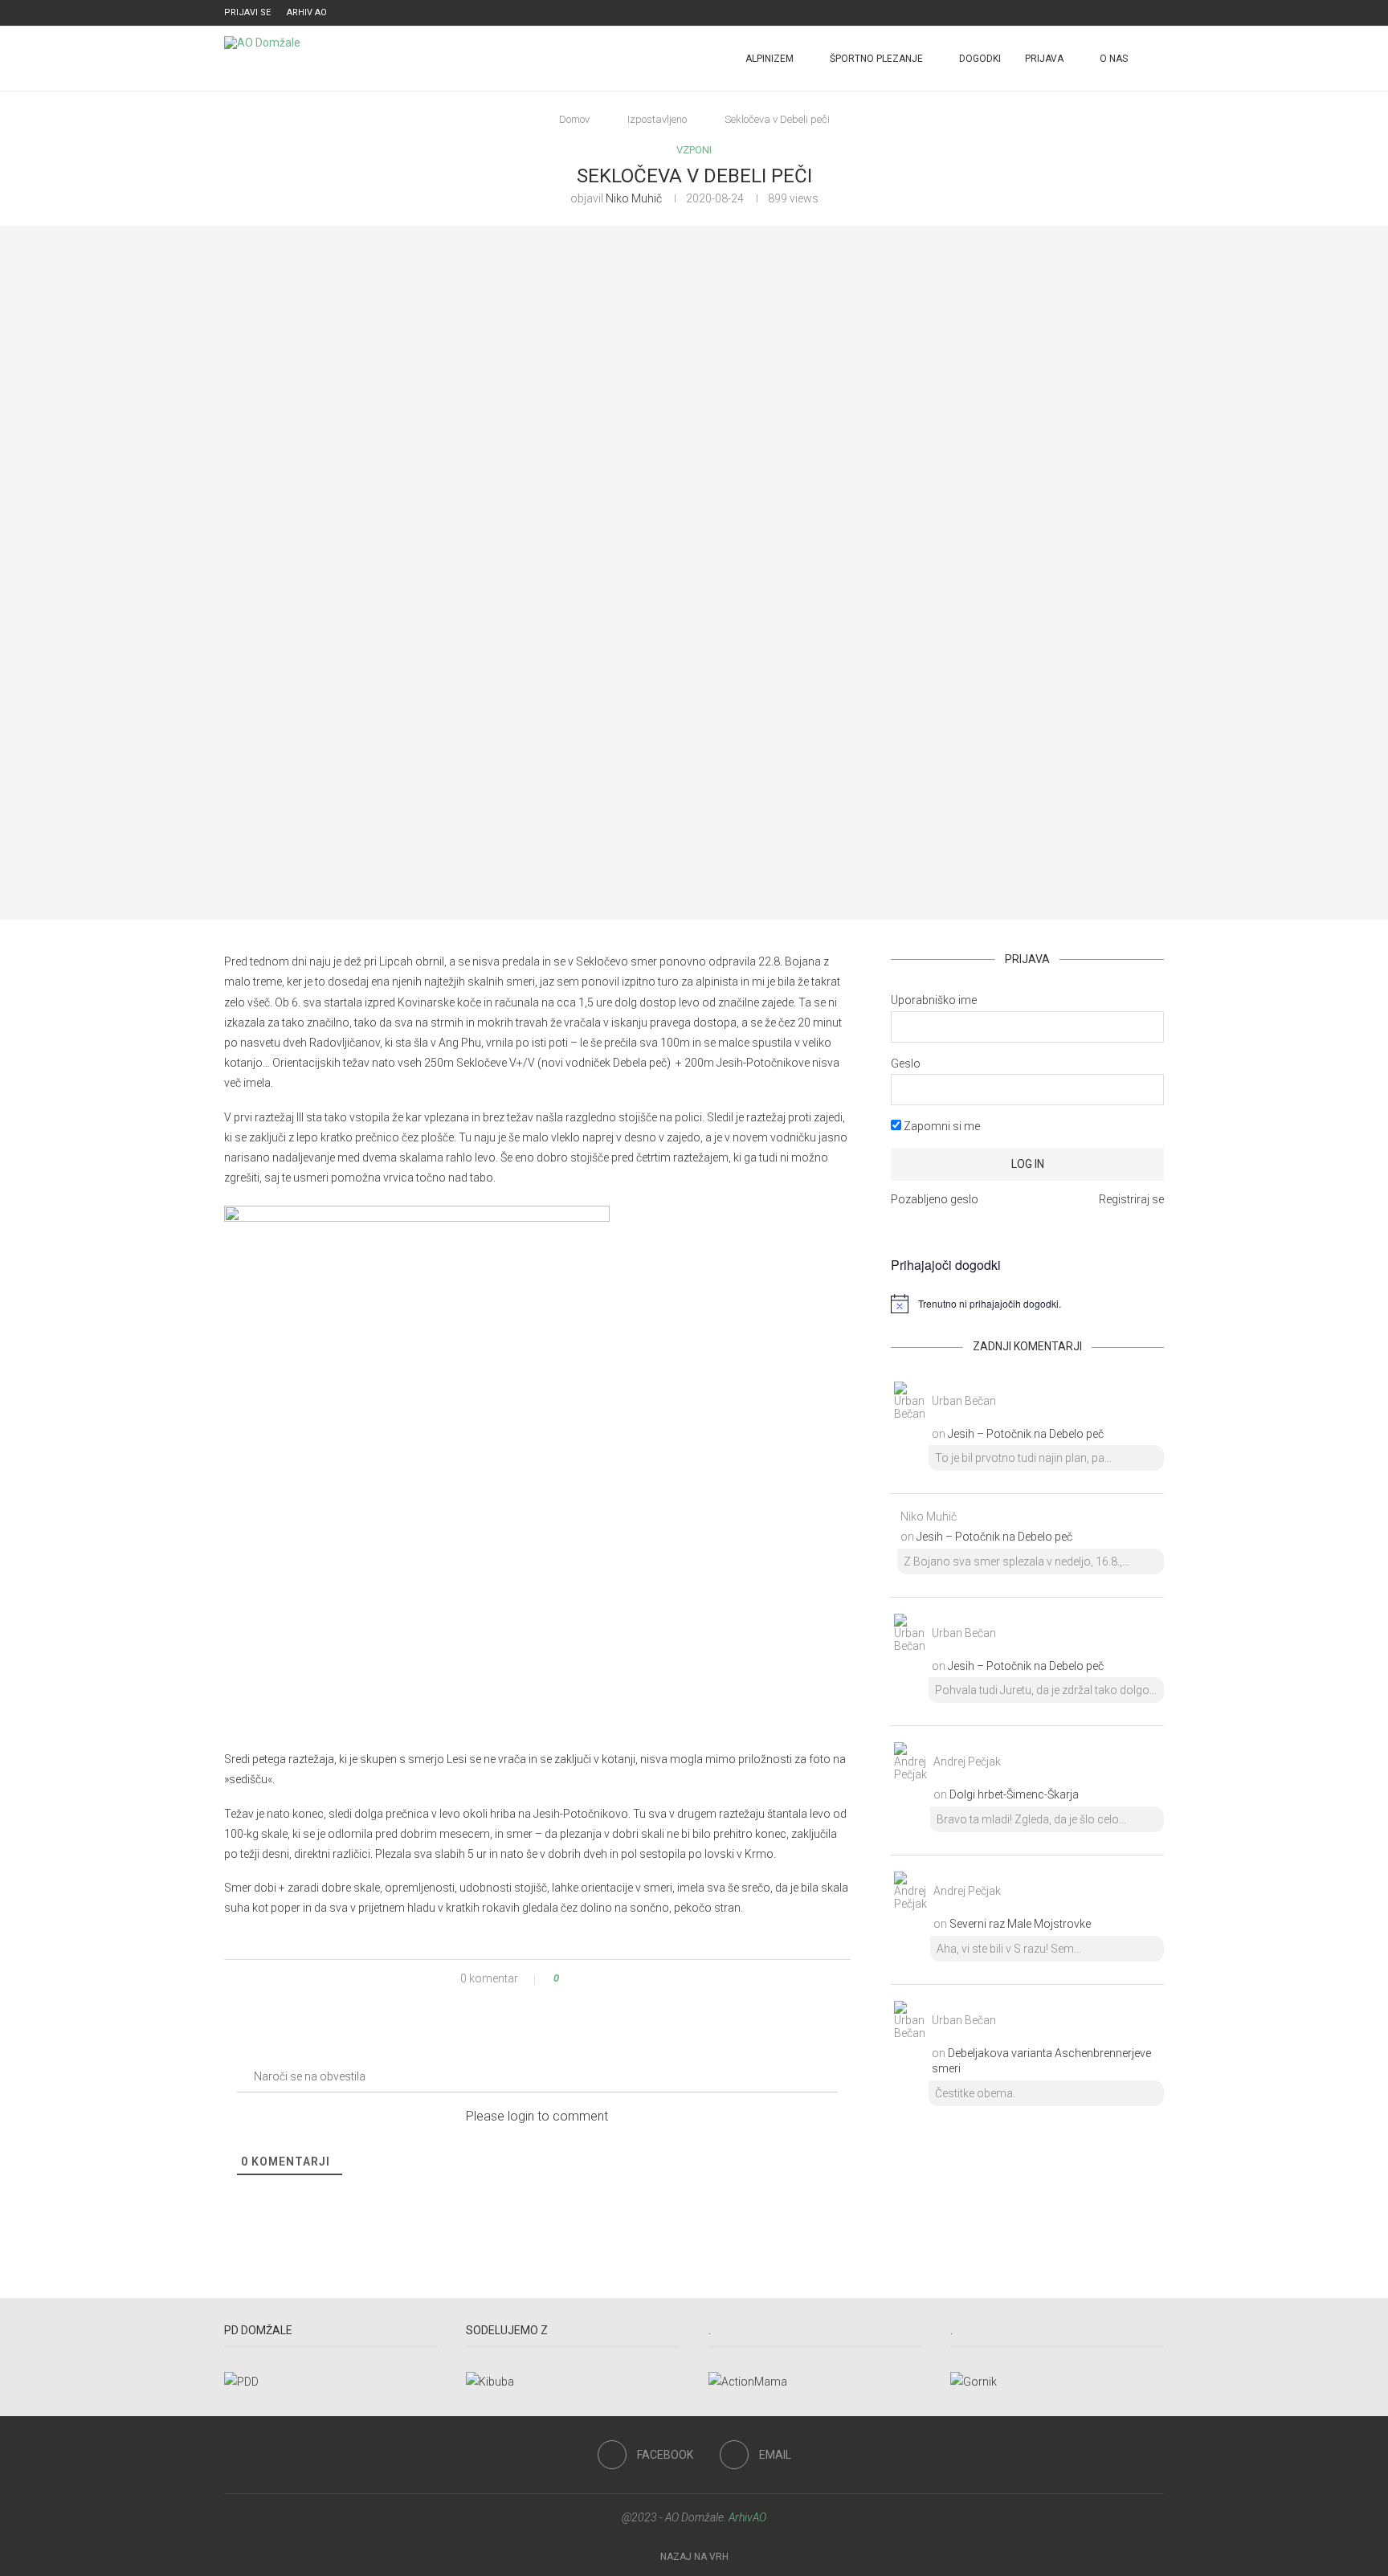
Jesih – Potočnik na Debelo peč (1026, 1434)
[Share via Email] (616, 1978)
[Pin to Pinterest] (600, 1978)
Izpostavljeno (657, 119)
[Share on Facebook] (585, 1978)
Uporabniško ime (934, 1000)
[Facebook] (1141, 13)
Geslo (906, 1063)
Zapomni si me (941, 1126)
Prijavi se (247, 12)
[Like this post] (567, 1978)
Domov (574, 119)
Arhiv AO (307, 12)
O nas (1114, 59)
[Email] (1160, 13)
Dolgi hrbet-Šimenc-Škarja (1014, 1794)
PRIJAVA (1044, 59)
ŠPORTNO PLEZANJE (876, 59)
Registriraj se (1131, 1199)
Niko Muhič (634, 198)
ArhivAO (747, 2517)
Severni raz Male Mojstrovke (1020, 1924)
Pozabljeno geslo (935, 1199)
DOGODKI (980, 59)
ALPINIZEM (770, 59)
